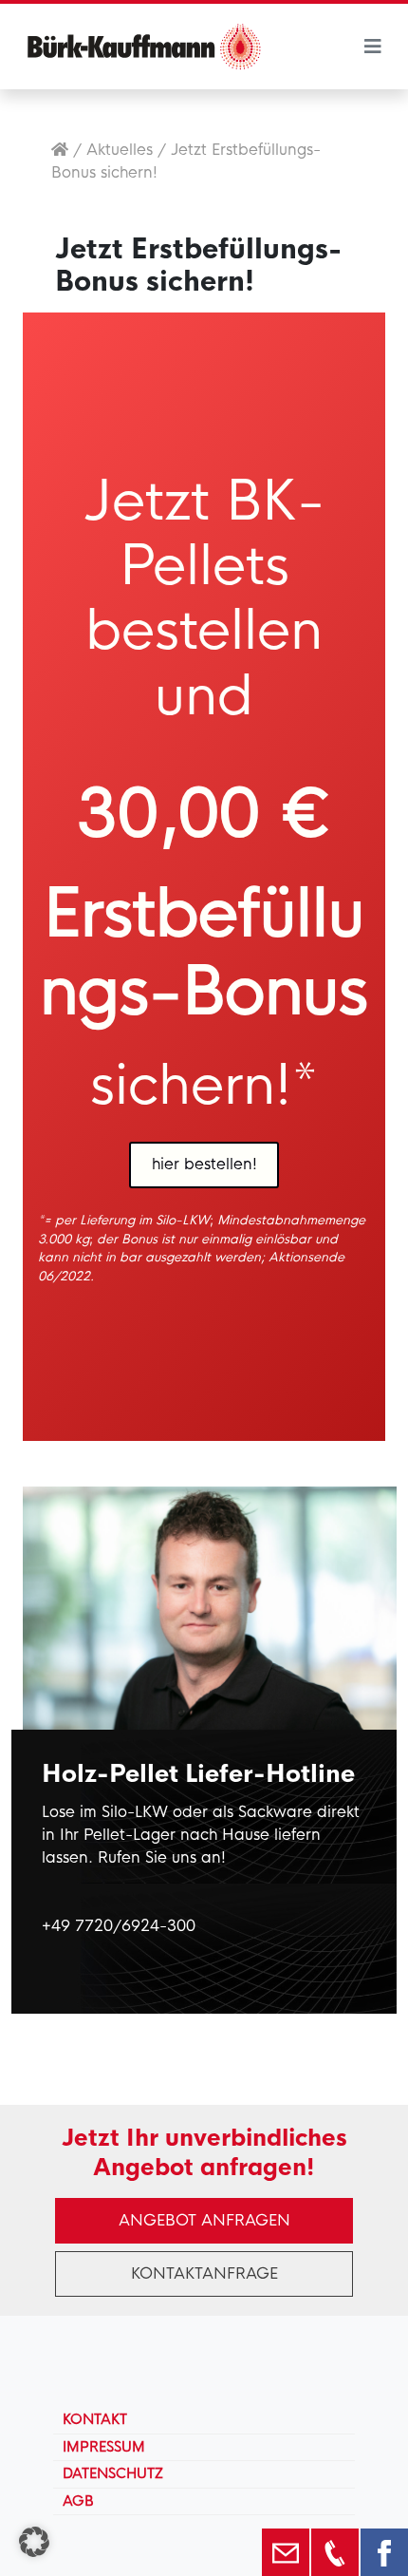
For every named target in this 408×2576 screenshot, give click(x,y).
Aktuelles (120, 150)
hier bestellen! (204, 1164)
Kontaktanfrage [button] (204, 2273)
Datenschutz (113, 2473)
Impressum (104, 2447)
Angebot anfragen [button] (204, 2220)
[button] (34, 2542)
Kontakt (95, 2419)
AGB (78, 2501)
